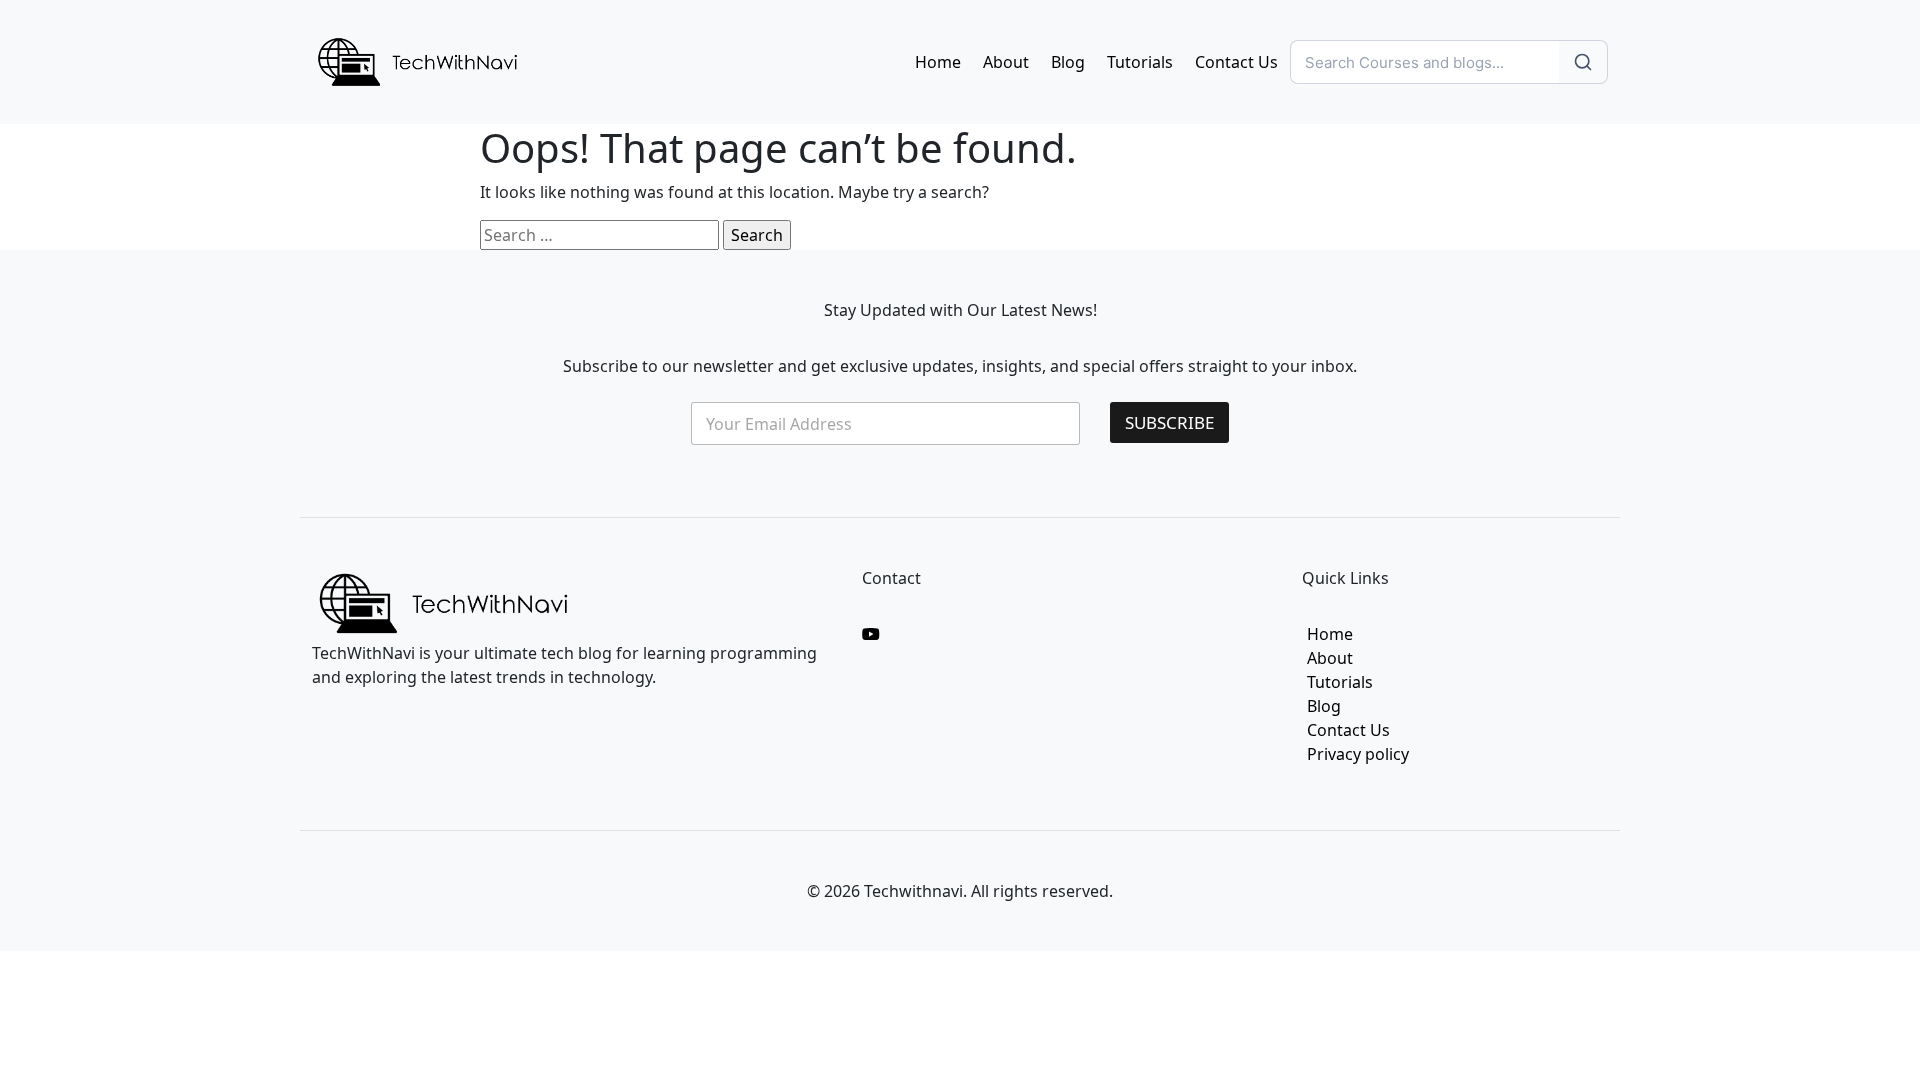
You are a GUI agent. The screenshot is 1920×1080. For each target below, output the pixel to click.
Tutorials (1140, 62)
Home (938, 62)
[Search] (1583, 62)
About (1006, 62)
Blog (1068, 62)
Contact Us (1236, 62)
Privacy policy (1358, 754)
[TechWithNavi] (417, 60)
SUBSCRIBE (1169, 422)
